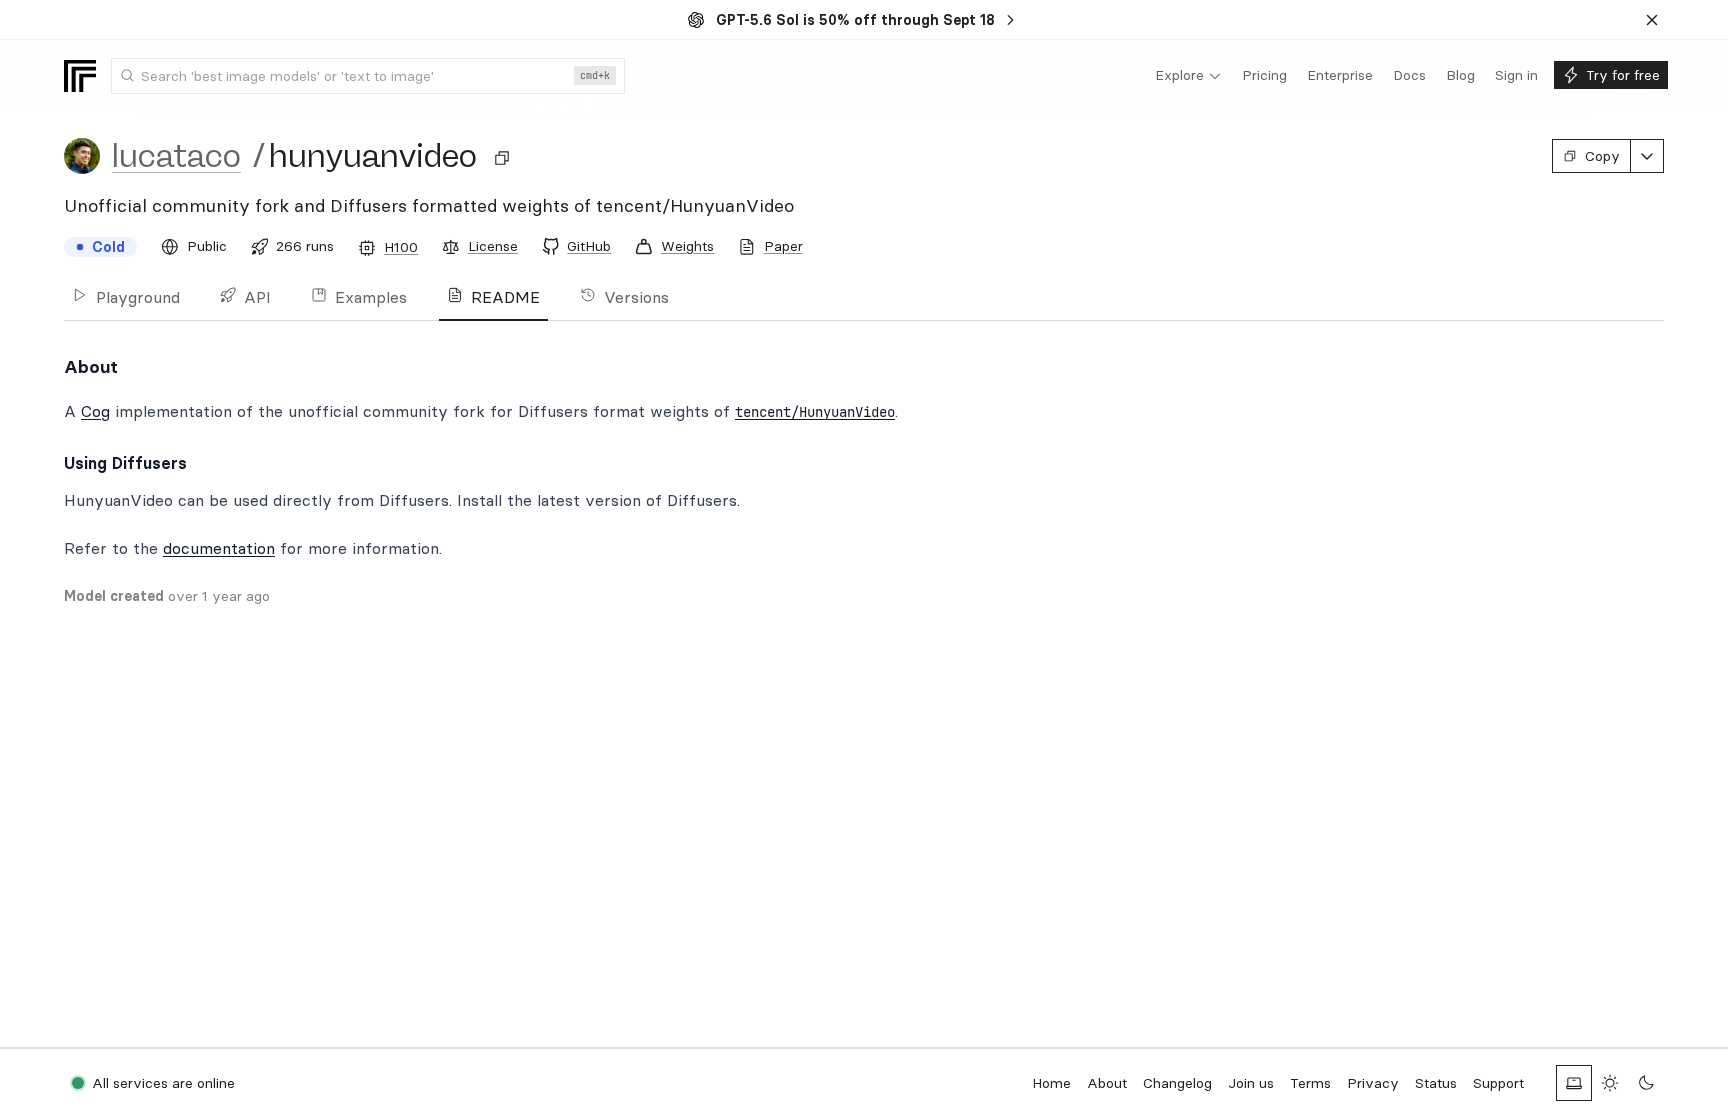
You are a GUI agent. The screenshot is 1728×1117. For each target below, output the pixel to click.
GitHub (589, 246)
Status (1436, 1083)
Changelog (1177, 1083)
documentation (219, 548)
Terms (1310, 1083)
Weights (687, 246)
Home (1051, 1083)
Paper (783, 246)
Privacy (1373, 1083)
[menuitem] (1188, 76)
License (493, 246)
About (1107, 1083)
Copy (1602, 156)
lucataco (176, 156)
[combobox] (368, 76)
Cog (95, 411)
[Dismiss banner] (1652, 20)
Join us (1251, 1083)
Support (1498, 1083)
